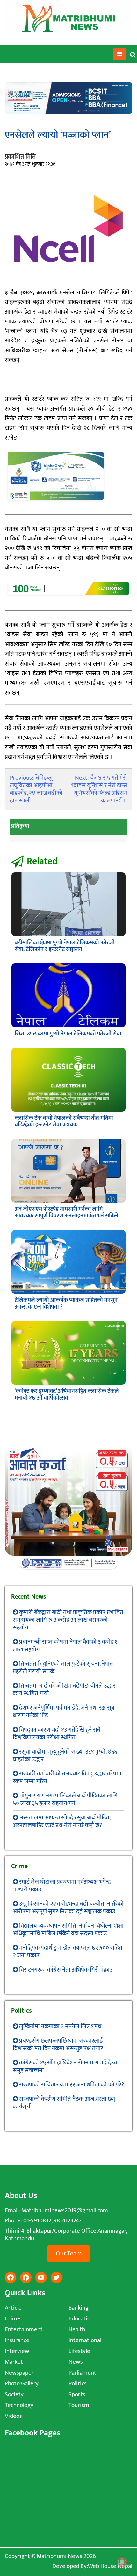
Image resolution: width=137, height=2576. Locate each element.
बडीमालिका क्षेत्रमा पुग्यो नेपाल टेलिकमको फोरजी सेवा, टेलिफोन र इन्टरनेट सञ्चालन (65, 946)
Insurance (17, 2340)
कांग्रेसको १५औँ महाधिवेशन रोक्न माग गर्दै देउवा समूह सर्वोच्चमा (66, 2067)
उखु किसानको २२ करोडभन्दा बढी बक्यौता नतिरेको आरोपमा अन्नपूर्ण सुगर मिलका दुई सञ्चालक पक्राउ (68, 1908)
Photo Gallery (22, 2384)
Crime (13, 2319)
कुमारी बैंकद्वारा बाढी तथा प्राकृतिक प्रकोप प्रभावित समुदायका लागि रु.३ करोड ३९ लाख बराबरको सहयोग (68, 1620)
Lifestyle (79, 2351)
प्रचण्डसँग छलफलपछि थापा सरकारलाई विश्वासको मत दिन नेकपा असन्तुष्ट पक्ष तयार (58, 2045)
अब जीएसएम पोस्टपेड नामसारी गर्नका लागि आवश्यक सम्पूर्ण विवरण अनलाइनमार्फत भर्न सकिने (66, 1213)
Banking (79, 2308)
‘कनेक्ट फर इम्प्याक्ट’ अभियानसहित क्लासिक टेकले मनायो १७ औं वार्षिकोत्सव (67, 1395)
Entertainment (24, 2329)
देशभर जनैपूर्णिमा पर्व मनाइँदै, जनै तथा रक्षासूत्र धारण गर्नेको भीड (64, 1712)
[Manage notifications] (122, 2562)
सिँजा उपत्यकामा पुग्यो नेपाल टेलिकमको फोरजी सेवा (68, 1034)
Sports (77, 2394)
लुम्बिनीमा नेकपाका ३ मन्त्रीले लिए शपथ (60, 2026)
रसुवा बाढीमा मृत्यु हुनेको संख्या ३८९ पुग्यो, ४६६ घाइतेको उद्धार (65, 1756)
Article (13, 2308)
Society (14, 2394)
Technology (19, 2405)
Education (81, 2319)
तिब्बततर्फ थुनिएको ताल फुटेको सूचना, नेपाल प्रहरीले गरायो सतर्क (63, 1668)
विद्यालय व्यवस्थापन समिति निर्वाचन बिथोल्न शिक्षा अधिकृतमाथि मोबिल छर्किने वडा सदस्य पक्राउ (68, 1930)
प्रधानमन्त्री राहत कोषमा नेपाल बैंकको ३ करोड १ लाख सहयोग (65, 1646)
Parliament (82, 2373)
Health (77, 2329)
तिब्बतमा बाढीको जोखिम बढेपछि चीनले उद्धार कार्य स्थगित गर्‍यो (64, 1690)
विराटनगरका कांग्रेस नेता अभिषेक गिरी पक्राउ (66, 1970)
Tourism (79, 2405)
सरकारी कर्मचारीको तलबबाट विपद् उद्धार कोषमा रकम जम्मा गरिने (67, 1778)
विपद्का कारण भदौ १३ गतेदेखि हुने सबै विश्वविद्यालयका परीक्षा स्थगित (57, 1734)
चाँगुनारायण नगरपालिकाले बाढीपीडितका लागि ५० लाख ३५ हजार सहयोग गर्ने (65, 1800)
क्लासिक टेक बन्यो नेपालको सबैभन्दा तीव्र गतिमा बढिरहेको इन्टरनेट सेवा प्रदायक (64, 1122)
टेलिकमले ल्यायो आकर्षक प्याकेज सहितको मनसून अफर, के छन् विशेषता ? (66, 1304)
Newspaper (19, 2373)
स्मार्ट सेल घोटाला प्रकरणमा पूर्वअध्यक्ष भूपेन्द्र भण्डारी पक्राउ (62, 1886)
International (85, 2340)
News (76, 2362)
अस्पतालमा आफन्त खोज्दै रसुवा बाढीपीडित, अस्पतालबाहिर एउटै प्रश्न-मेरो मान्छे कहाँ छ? (61, 1821)
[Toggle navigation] (120, 54)
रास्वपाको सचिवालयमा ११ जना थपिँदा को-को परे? (72, 2085)
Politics (78, 2384)
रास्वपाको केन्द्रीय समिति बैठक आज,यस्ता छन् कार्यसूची (64, 2103)
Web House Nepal (110, 2566)
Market (14, 2362)
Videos (13, 2416)
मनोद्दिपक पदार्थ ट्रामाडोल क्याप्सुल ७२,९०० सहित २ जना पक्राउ (68, 1952)
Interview (17, 2351)
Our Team (69, 2254)
